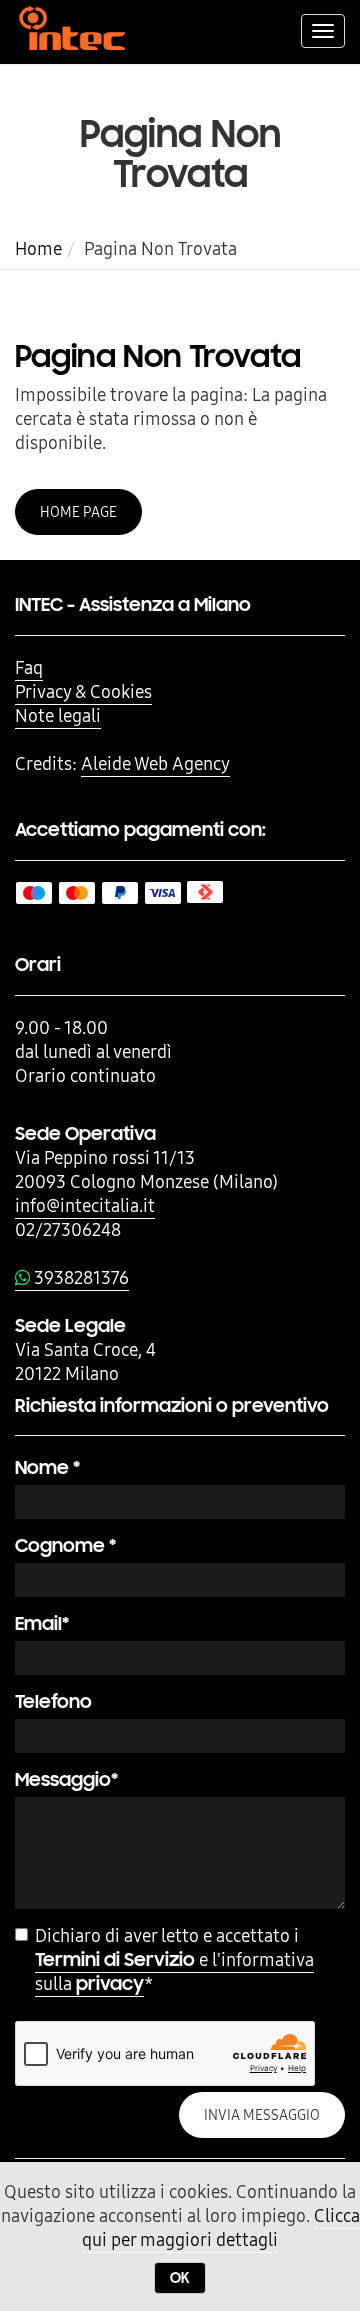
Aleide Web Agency (155, 763)
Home (38, 248)
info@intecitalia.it (85, 1205)
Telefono (53, 1701)
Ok (180, 2278)
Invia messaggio (262, 2115)
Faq (29, 667)
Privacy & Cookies (83, 691)
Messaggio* (66, 1779)
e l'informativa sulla (174, 1971)
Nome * (47, 1467)
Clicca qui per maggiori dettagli (221, 2227)
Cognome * (65, 1545)
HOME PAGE (78, 512)
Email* (42, 1623)
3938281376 (79, 1277)
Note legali (58, 715)
